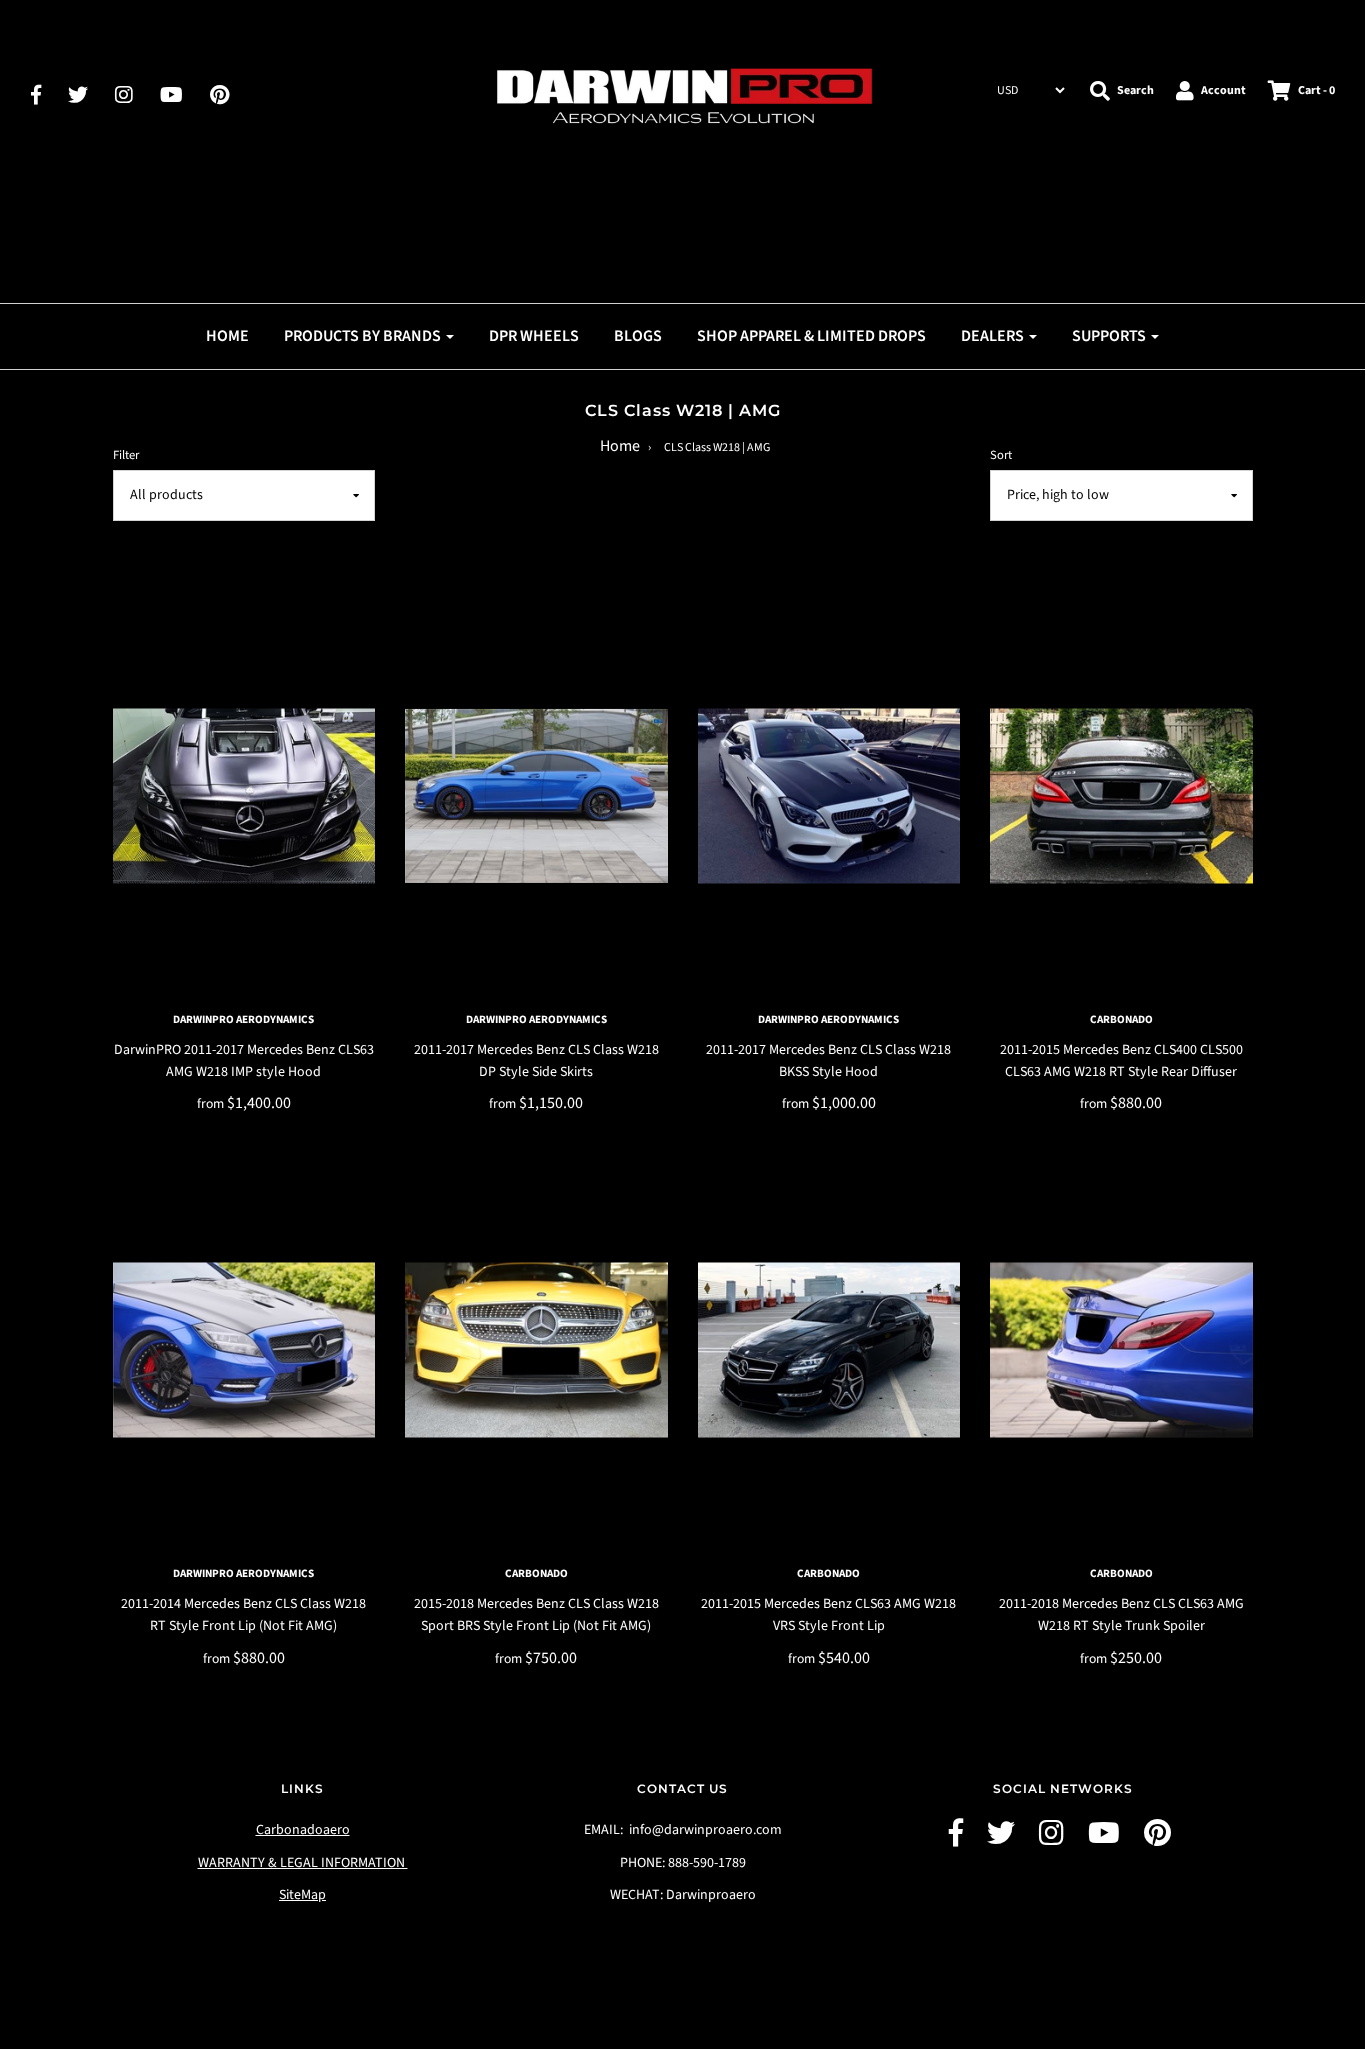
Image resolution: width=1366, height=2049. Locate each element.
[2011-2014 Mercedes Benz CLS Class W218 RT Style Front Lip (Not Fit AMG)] (244, 1350)
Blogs (638, 336)
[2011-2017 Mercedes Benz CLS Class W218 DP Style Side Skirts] (536, 796)
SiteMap (302, 1895)
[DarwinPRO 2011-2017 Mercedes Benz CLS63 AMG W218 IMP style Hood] (244, 796)
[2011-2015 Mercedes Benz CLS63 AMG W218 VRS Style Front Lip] (829, 1350)
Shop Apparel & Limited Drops (811, 336)
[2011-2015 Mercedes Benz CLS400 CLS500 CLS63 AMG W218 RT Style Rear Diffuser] (1121, 796)
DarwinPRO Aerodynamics (243, 1019)
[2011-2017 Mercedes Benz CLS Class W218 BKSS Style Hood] (829, 796)
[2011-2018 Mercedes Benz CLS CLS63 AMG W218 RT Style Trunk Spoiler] (1121, 1350)
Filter (126, 455)
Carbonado (1121, 1019)
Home (227, 336)
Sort (1001, 455)
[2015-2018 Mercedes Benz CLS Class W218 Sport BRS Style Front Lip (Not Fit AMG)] (536, 1350)
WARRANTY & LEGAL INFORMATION (303, 1863)
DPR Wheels (534, 336)
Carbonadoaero (303, 1830)
